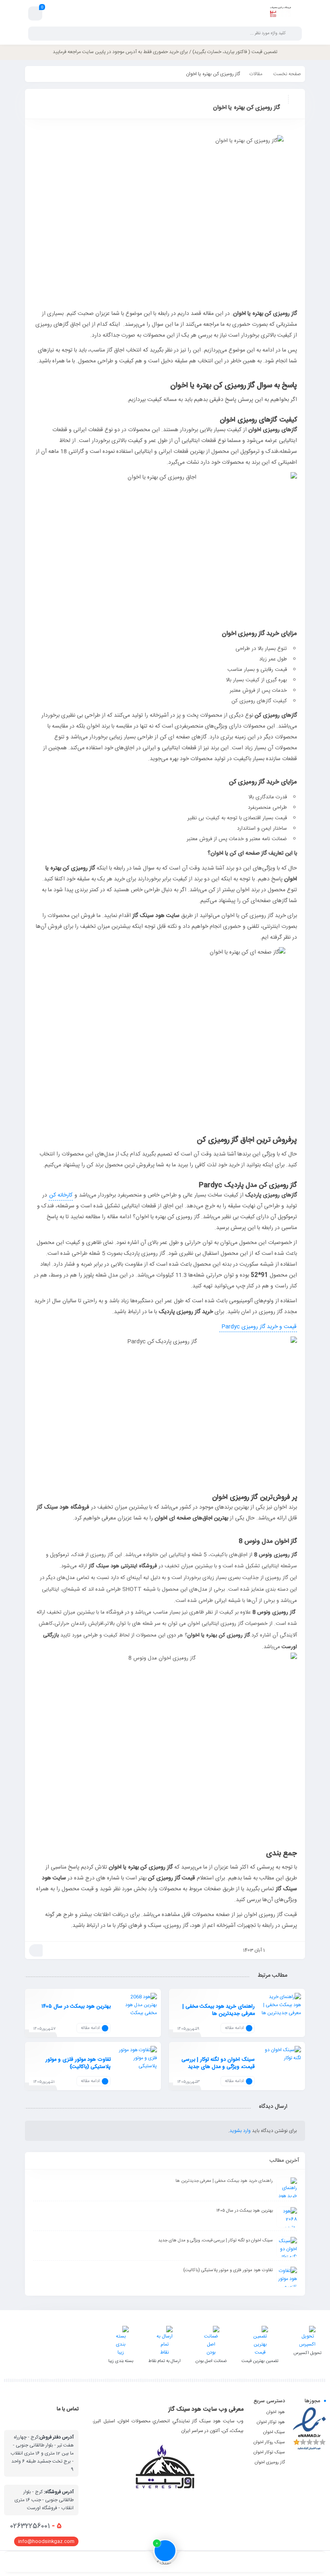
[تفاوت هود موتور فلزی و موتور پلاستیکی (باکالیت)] (137, 2072)
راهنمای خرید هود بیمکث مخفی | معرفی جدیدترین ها (219, 2010)
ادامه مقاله (234, 2028)
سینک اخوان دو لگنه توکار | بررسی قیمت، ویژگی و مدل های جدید (218, 2063)
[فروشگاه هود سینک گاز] (280, 13)
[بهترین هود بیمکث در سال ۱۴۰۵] (137, 2019)
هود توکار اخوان (271, 2422)
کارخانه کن (61, 1195)
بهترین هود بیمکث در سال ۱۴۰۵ (76, 2006)
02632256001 (36, 2526)
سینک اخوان (274, 2432)
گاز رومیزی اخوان (270, 2463)
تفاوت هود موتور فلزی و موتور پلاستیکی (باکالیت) (78, 2063)
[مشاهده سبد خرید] (35, 14)
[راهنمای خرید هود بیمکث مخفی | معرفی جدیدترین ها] (281, 2019)
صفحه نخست (287, 74)
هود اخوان (276, 2412)
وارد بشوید (240, 2131)
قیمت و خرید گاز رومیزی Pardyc (258, 1327)
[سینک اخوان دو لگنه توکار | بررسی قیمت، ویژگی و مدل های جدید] (281, 2072)
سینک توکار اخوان (269, 2453)
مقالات (256, 74)
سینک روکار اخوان (269, 2442)
